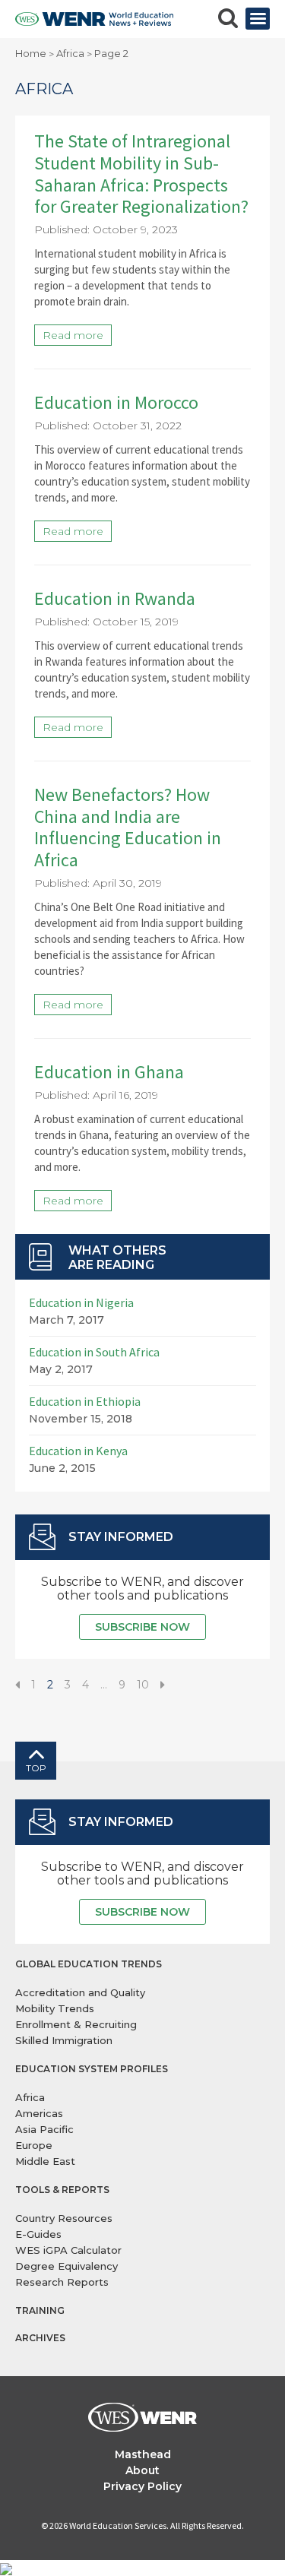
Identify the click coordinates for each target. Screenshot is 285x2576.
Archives (40, 2338)
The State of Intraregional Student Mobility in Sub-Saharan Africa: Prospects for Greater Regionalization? (141, 174)
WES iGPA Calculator (68, 2250)
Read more (73, 335)
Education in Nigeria (81, 1302)
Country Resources (64, 2218)
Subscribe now (142, 1627)
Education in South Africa (94, 1352)
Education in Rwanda (115, 598)
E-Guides (38, 2234)
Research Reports (62, 2282)
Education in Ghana (109, 1072)
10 (143, 1685)
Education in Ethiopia (85, 1401)
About (142, 2470)
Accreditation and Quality (80, 1992)
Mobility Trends (55, 2008)
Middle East (45, 2161)
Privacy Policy (142, 2486)
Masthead (143, 2454)
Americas (39, 2113)
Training (40, 2310)
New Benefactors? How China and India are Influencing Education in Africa (128, 827)
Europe (34, 2145)
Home (31, 53)
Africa (70, 53)
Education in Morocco (116, 402)
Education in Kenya (78, 1451)
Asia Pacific (44, 2129)
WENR (94, 19)
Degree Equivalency (66, 2266)
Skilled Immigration (64, 2040)
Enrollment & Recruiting (76, 2024)
